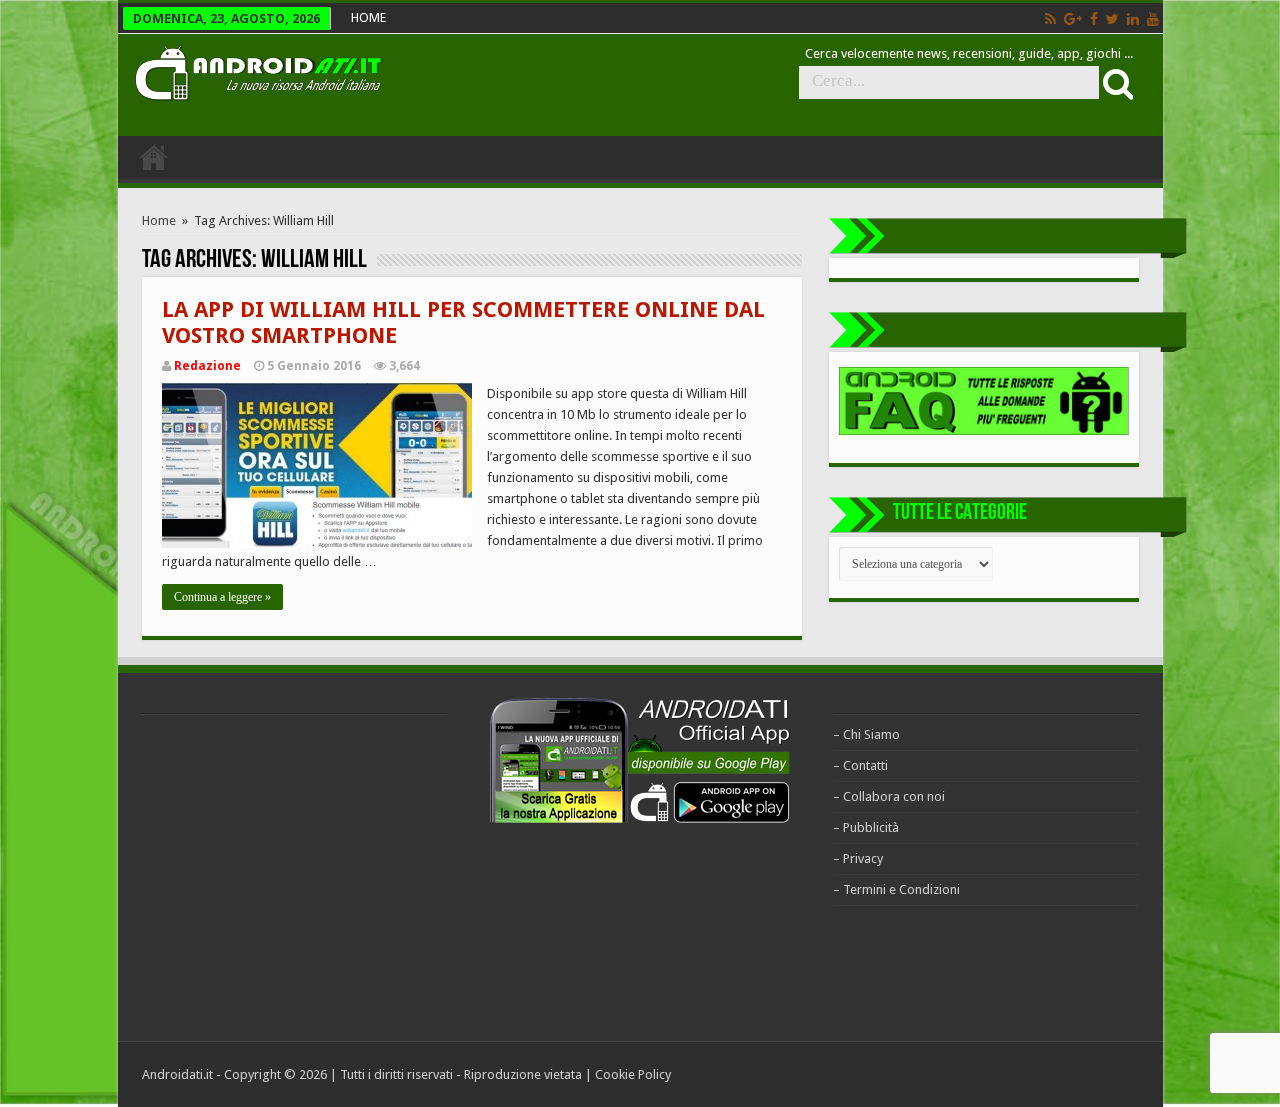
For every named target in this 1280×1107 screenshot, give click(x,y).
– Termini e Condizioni (896, 889)
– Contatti (860, 765)
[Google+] (1073, 19)
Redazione (207, 366)
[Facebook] (1094, 19)
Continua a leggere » (222, 597)
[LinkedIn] (1133, 19)
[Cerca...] (1116, 83)
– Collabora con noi (889, 796)
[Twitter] (1112, 19)
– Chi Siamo (866, 734)
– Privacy (858, 858)
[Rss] (1050, 19)
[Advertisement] (292, 875)
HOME (368, 17)
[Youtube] (1153, 19)
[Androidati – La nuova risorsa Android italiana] (258, 70)
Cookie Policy (633, 1074)
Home (159, 220)
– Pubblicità (866, 827)
